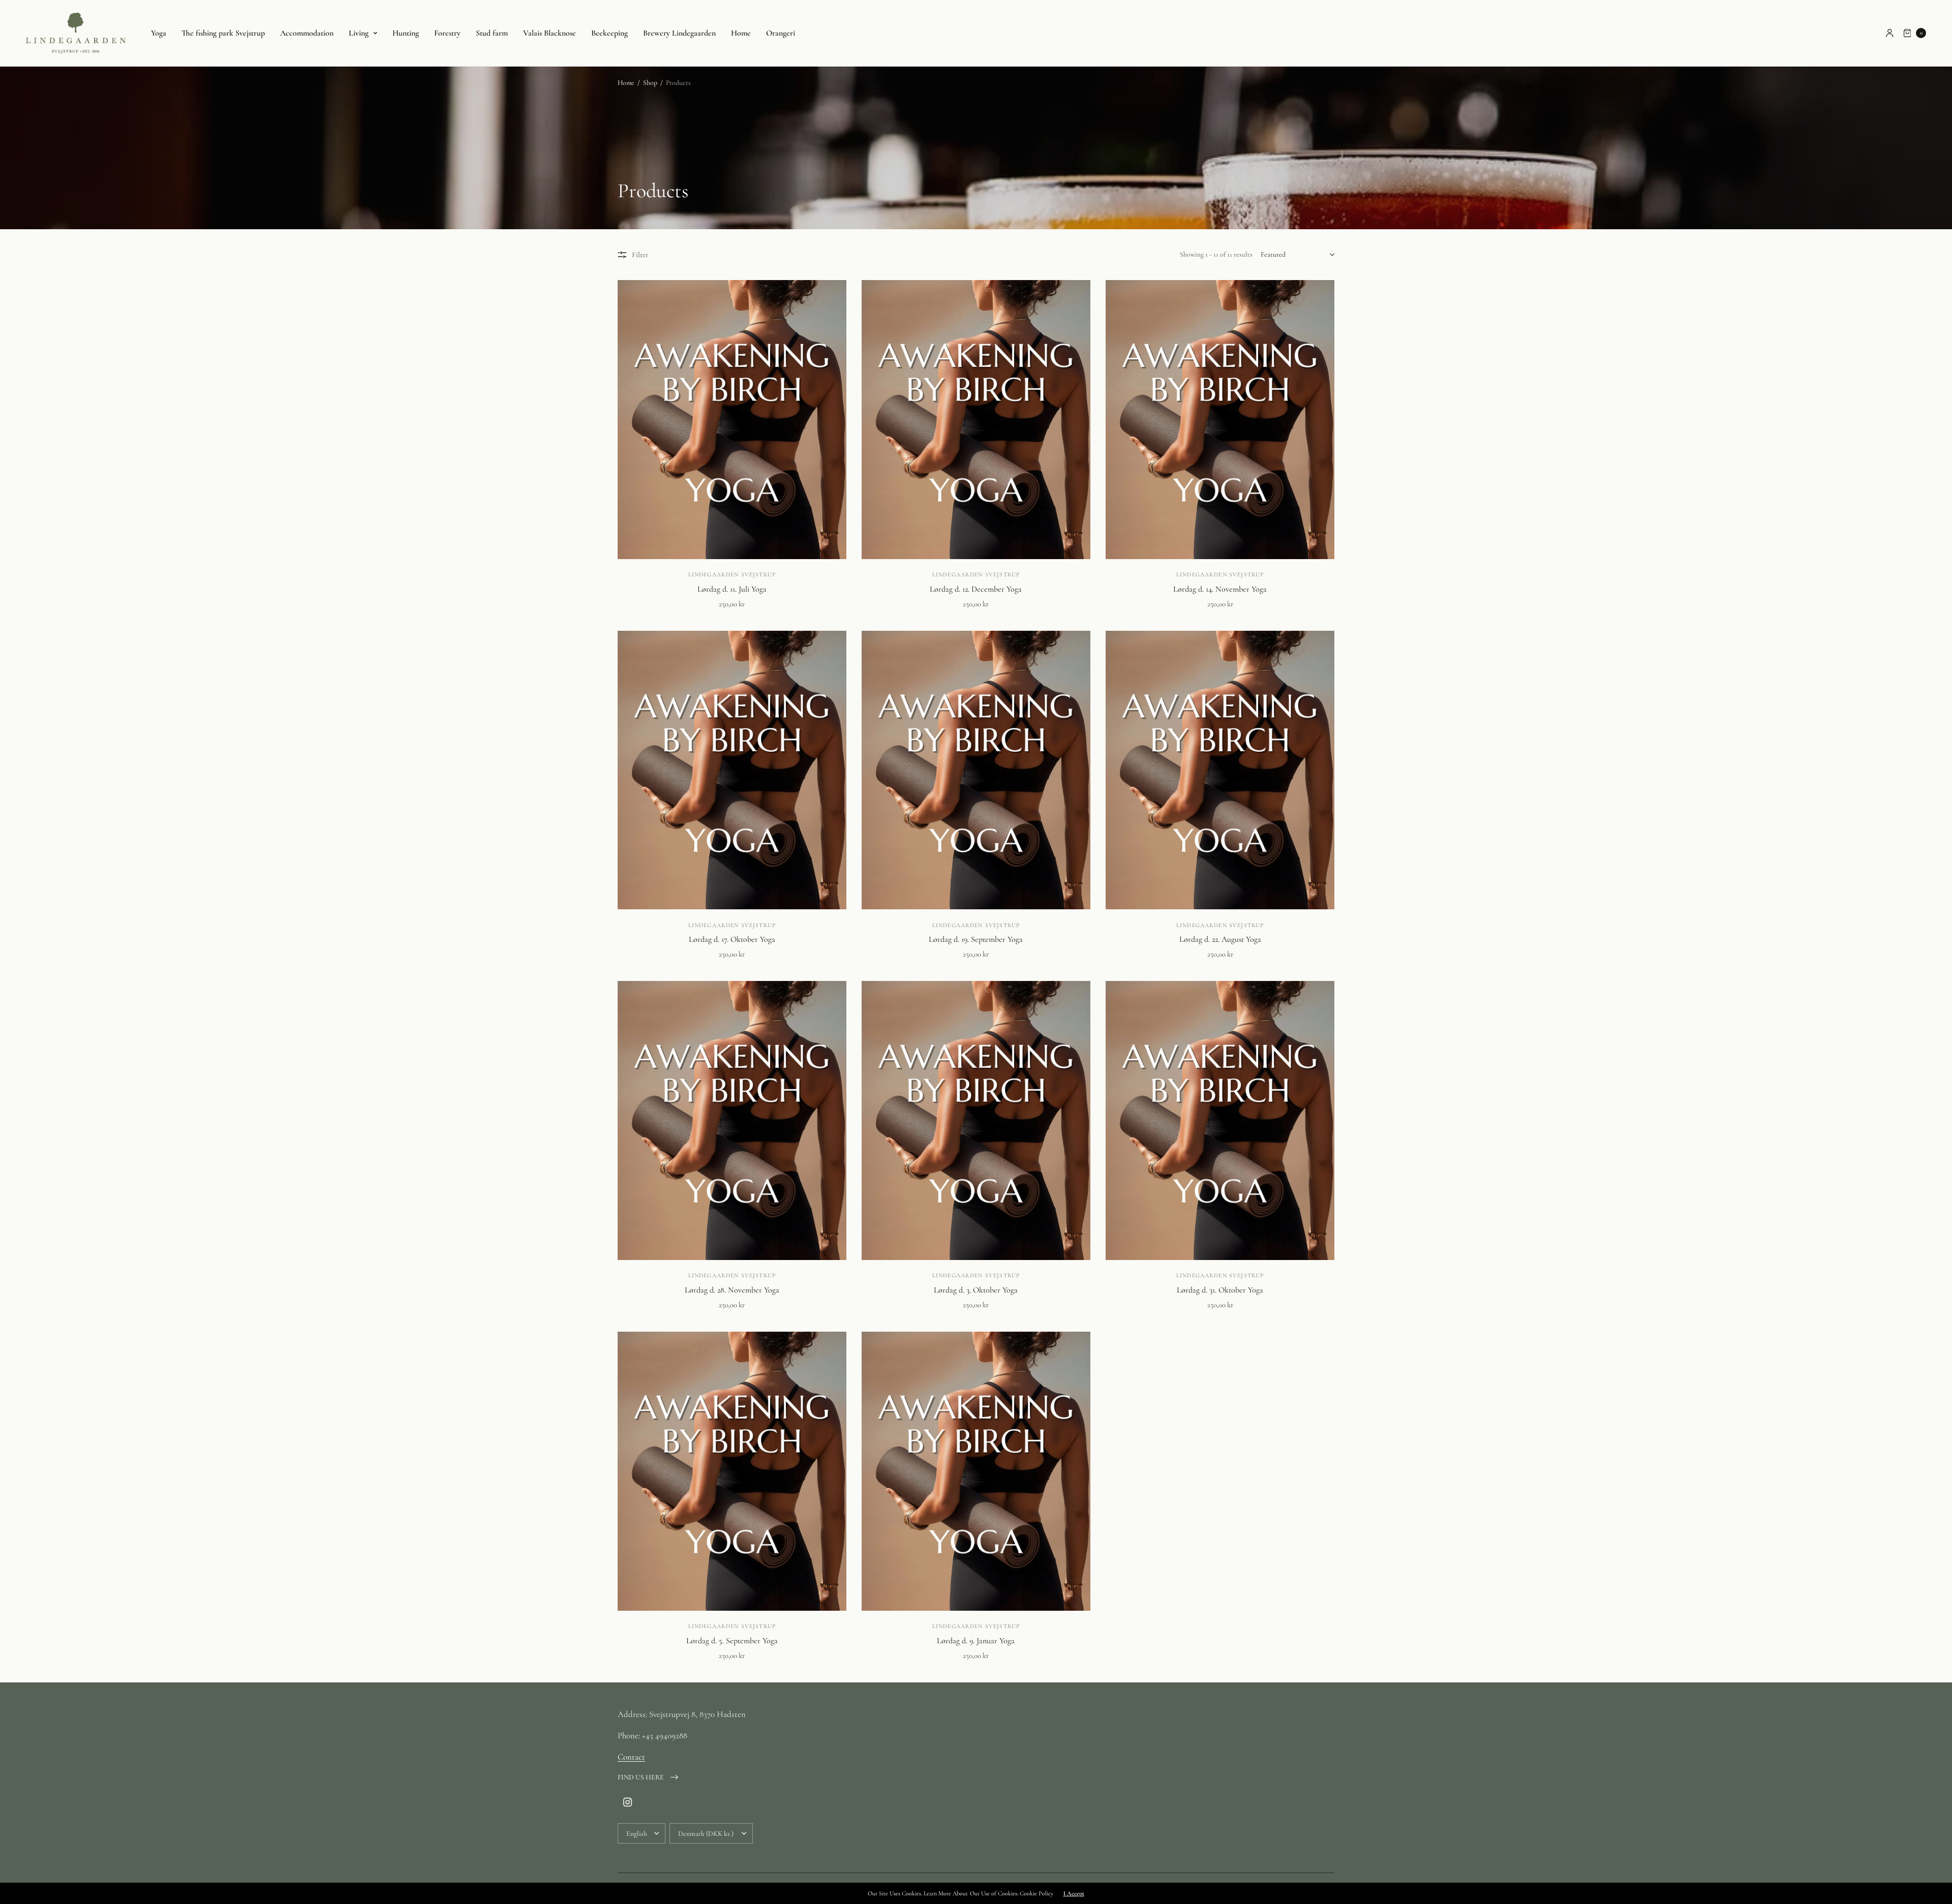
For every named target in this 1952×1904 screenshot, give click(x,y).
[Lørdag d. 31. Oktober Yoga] (1220, 1120)
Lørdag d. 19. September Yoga (976, 939)
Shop (650, 83)
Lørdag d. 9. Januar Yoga (976, 1641)
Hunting (406, 33)
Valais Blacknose (550, 33)
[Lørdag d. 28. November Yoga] (732, 1120)
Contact (631, 1757)
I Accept (1074, 1893)
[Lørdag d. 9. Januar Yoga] (976, 1471)
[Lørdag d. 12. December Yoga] (976, 420)
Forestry (447, 33)
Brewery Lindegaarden (679, 33)
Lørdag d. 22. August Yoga (1220, 939)
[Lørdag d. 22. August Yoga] (1220, 770)
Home (741, 33)
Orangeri (781, 33)
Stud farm (492, 33)
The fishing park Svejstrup (223, 33)
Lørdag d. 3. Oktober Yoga (976, 1290)
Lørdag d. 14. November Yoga (1220, 589)
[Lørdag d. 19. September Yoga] (976, 770)
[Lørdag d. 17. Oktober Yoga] (732, 770)
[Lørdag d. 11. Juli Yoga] (732, 420)
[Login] (1890, 33)
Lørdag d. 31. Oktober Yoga (1220, 1290)
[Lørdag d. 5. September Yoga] (732, 1471)
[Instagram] (628, 1803)
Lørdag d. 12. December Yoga (976, 589)
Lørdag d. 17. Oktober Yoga (732, 939)
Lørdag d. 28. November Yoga (732, 1290)
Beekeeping (609, 33)
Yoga (159, 33)
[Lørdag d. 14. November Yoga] (1220, 420)
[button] (648, 1777)
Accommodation (307, 33)
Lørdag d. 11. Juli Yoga (732, 589)
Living (359, 33)
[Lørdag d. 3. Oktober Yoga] (976, 1120)
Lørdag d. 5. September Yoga (732, 1641)
